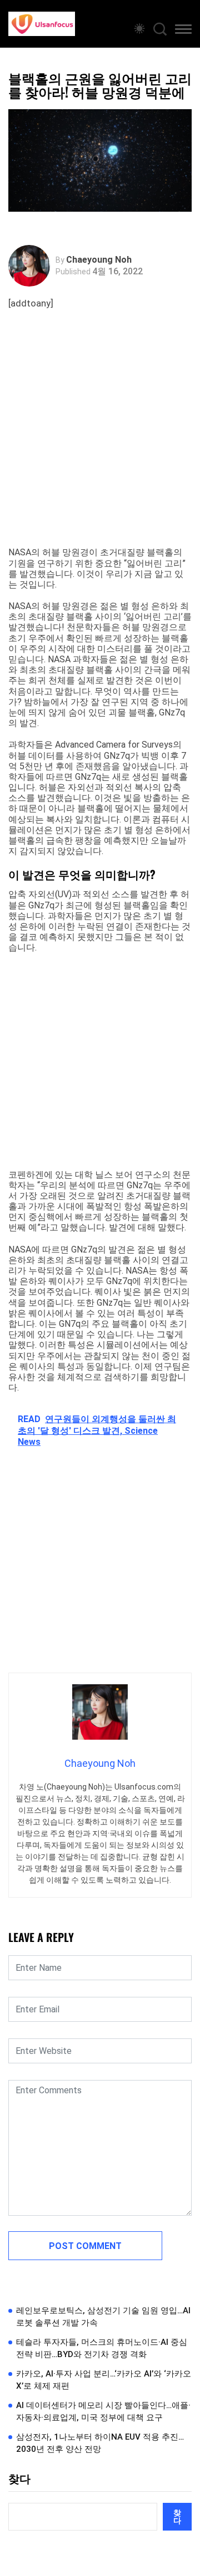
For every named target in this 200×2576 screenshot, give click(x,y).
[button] (183, 31)
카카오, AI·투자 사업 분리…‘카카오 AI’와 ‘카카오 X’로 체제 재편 (104, 2380)
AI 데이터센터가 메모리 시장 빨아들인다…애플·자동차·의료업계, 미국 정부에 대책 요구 (103, 2412)
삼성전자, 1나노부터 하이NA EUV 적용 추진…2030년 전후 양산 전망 (100, 2443)
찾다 (19, 2479)
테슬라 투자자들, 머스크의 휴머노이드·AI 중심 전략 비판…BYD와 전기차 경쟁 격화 (102, 2348)
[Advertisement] (100, 442)
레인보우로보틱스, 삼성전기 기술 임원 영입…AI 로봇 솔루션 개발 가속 (103, 2317)
